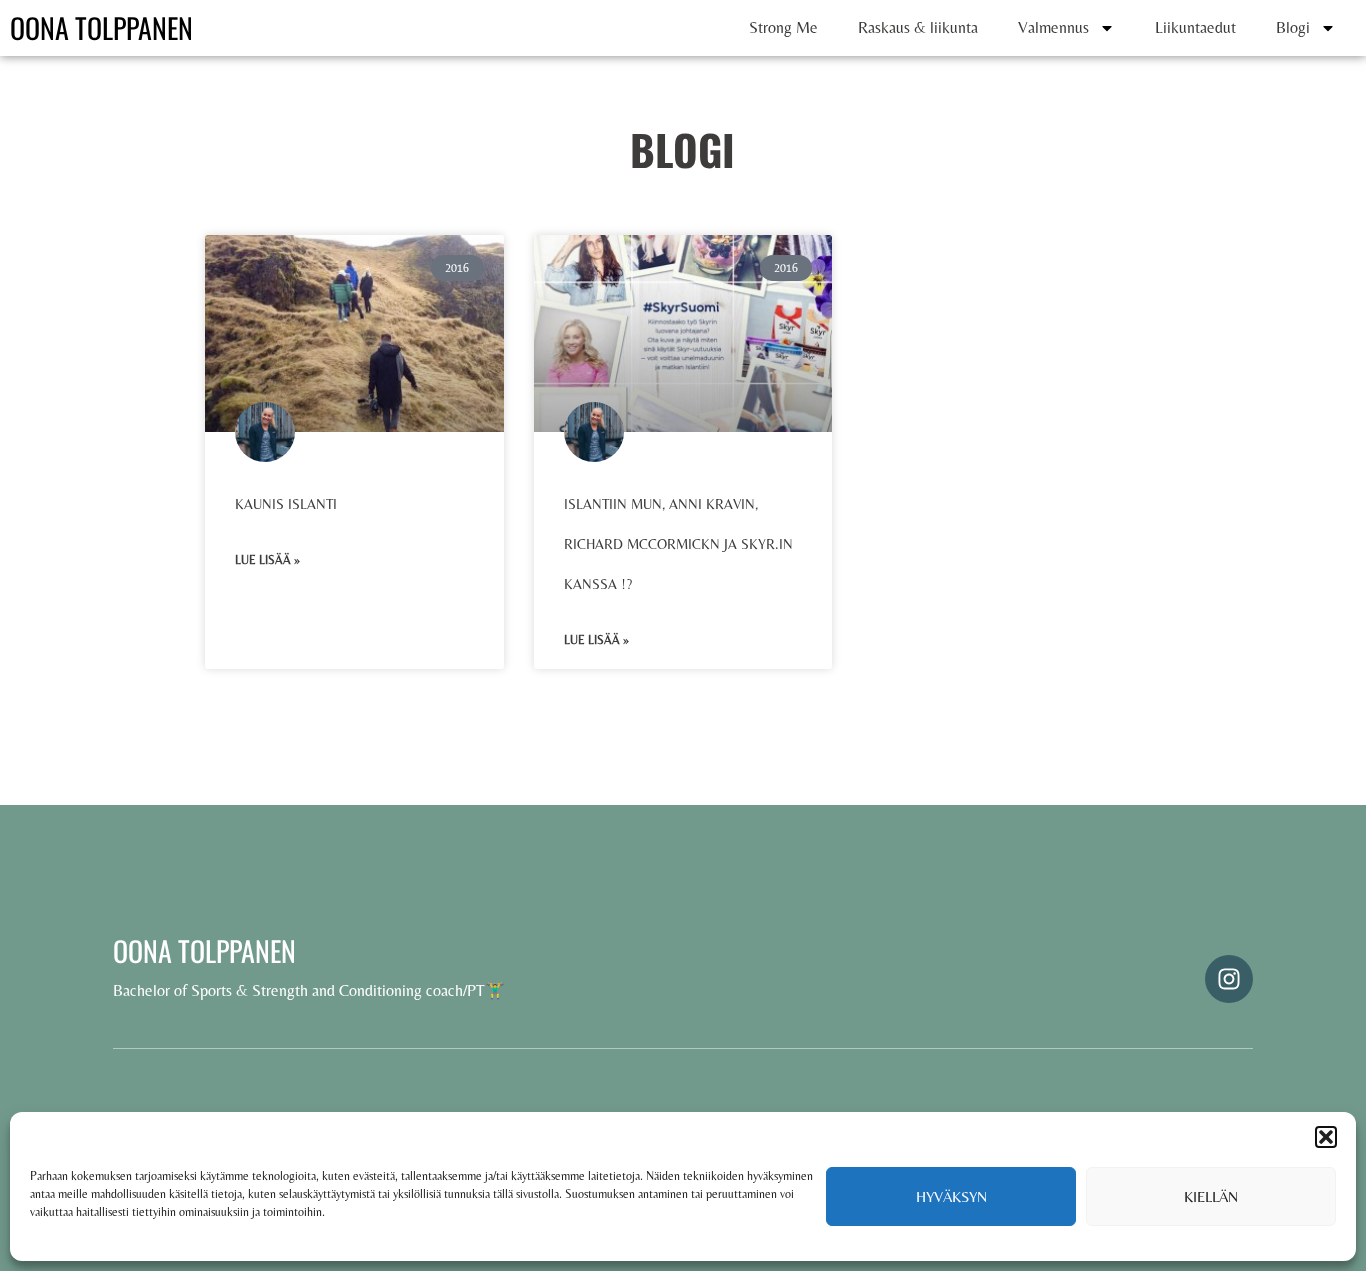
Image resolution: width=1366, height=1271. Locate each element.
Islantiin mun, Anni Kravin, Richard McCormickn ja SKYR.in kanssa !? (678, 544)
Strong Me (783, 27)
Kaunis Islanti (286, 504)
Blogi (1293, 27)
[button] (1326, 1137)
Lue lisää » (267, 560)
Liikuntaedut (1195, 27)
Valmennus (1053, 27)
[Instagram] (1229, 979)
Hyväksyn (951, 1196)
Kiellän (1211, 1196)
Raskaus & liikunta (918, 27)
